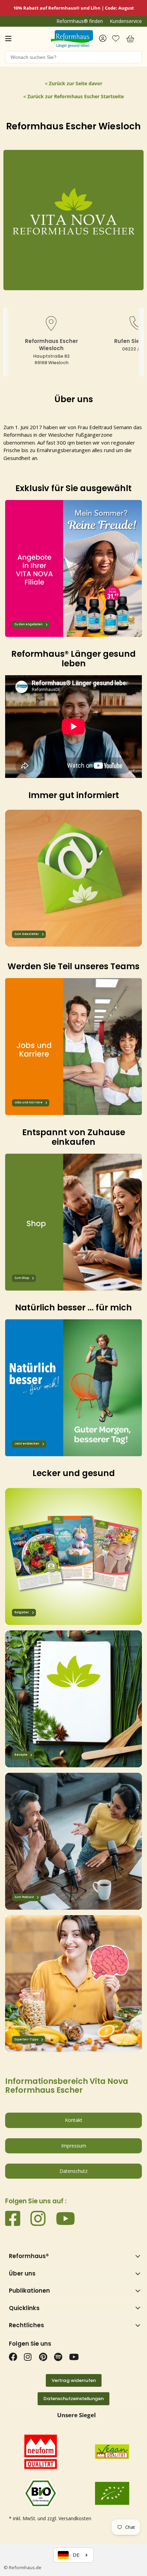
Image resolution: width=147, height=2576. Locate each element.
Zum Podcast (24, 1897)
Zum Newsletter (27, 934)
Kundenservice (126, 21)
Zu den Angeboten (29, 624)
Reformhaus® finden (80, 21)
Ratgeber (22, 1612)
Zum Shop (22, 1278)
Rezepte (21, 1755)
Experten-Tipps (26, 2040)
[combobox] (73, 57)
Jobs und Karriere (28, 1103)
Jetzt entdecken (27, 1444)
